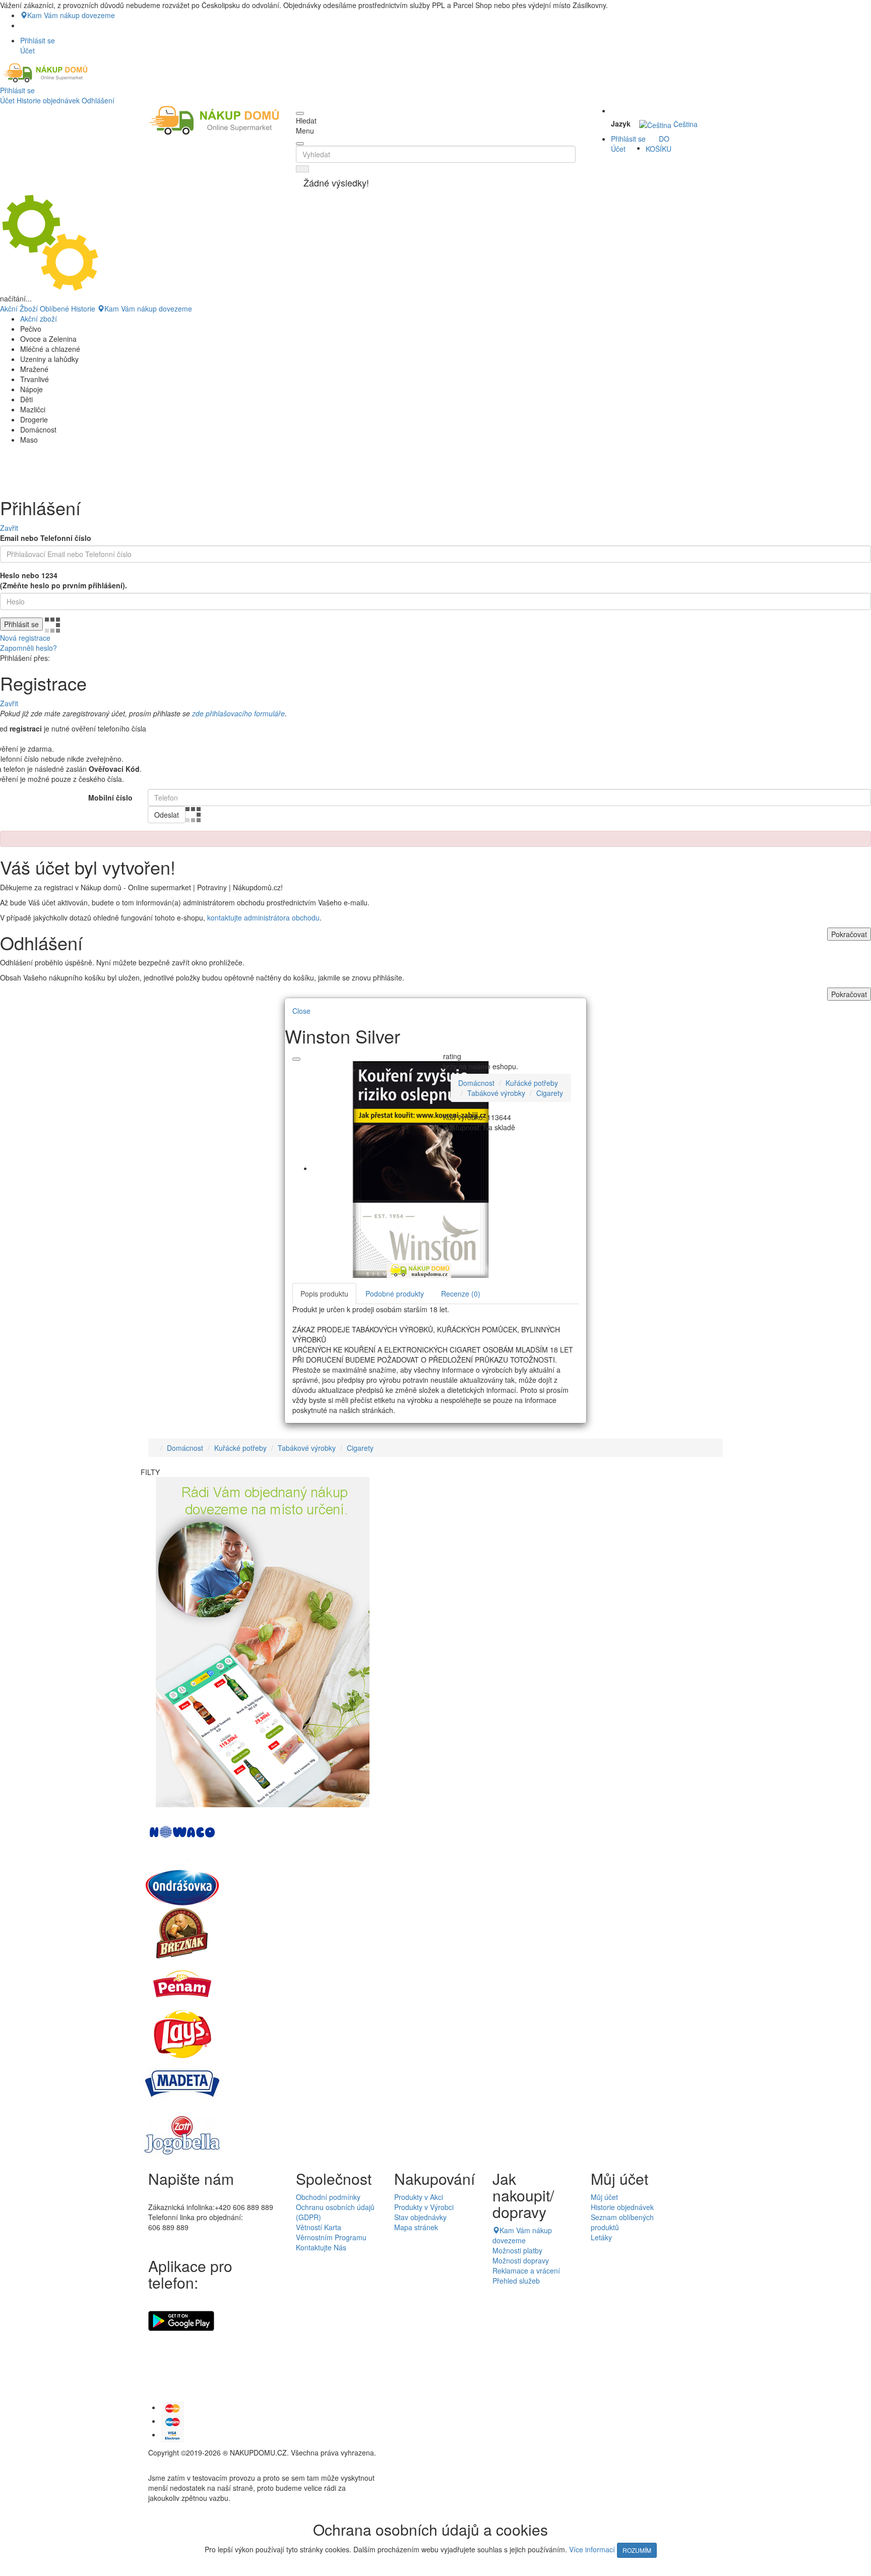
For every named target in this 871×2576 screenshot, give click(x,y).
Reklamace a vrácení (526, 2271)
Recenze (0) (461, 1294)
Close (301, 1011)
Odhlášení (98, 100)
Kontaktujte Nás (321, 2247)
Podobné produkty (395, 1294)
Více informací (592, 2549)
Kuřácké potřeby (532, 1083)
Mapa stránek (416, 2227)
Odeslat (167, 815)
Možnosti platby (517, 2250)
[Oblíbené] (296, 1059)
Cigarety (550, 1093)
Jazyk (621, 124)
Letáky (601, 2237)
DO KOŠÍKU (659, 144)
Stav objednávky (420, 2217)
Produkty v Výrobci (424, 2207)
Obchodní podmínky (328, 2197)
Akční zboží (39, 319)
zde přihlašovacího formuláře (238, 713)
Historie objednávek (48, 100)
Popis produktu (324, 1294)
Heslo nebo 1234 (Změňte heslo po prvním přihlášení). (64, 580)
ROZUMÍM (637, 2550)
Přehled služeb (516, 2281)
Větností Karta (319, 2227)
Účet (7, 100)
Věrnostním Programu (331, 2237)
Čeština (685, 124)
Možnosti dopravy (521, 2260)
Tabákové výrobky (496, 1093)
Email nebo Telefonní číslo (46, 538)
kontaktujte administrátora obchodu (263, 917)
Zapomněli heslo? (28, 648)
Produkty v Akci (419, 2197)
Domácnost (476, 1083)
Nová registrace (25, 638)
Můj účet (604, 2197)
